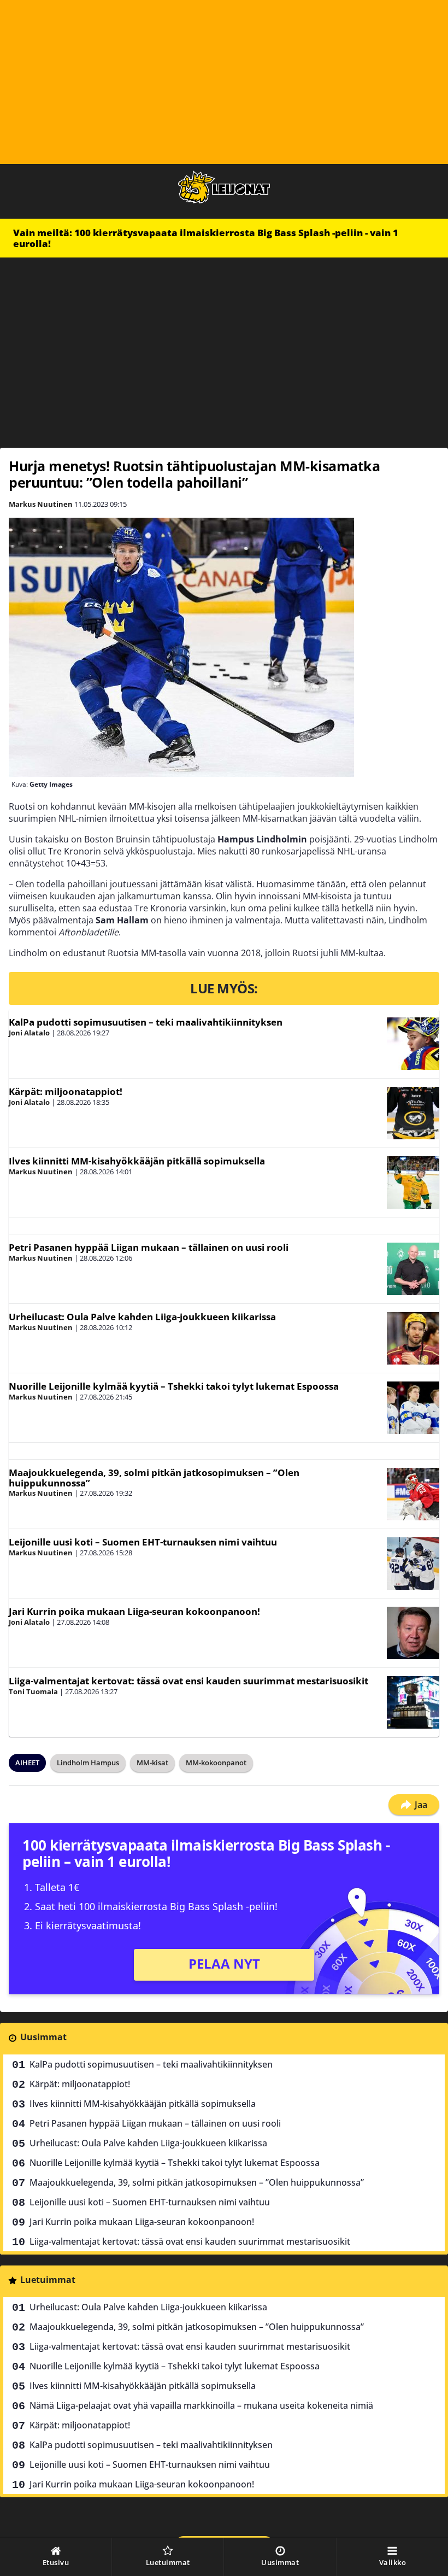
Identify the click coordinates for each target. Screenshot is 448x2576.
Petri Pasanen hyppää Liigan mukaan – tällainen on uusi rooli (149, 1247)
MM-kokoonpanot (216, 1763)
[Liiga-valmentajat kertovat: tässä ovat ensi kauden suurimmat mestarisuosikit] (413, 1702)
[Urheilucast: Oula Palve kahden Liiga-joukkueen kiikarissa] (413, 1338)
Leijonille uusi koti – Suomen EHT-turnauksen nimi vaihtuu (143, 1542)
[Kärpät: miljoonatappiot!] (413, 1113)
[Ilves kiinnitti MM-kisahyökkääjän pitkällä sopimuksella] (413, 1182)
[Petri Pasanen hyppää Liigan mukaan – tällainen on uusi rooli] (413, 1269)
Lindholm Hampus (88, 1763)
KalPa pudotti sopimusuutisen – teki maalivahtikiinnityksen (146, 1022)
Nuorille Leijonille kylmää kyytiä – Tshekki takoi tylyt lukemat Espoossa (174, 1386)
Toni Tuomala (33, 1691)
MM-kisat (152, 1763)
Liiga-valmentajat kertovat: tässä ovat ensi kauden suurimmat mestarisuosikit (188, 1681)
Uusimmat (43, 2037)
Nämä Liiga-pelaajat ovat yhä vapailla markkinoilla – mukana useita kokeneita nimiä (201, 2405)
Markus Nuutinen (41, 504)
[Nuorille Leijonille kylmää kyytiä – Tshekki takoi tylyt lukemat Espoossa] (413, 1408)
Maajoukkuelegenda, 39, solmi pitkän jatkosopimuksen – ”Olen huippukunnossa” (154, 1478)
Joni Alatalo (29, 1033)
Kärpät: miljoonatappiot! (66, 1091)
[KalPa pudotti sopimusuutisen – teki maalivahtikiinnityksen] (413, 1044)
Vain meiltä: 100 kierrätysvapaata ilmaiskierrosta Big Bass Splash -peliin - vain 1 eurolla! (206, 238)
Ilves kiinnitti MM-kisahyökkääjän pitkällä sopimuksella (137, 1161)
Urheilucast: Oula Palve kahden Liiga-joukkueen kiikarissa (142, 1317)
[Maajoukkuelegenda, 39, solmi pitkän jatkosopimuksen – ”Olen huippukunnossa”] (413, 1494)
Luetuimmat (48, 2280)
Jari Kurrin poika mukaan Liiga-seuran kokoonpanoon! (134, 1611)
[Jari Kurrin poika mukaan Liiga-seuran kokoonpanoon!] (413, 1633)
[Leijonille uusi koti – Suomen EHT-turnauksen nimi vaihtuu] (413, 1564)
